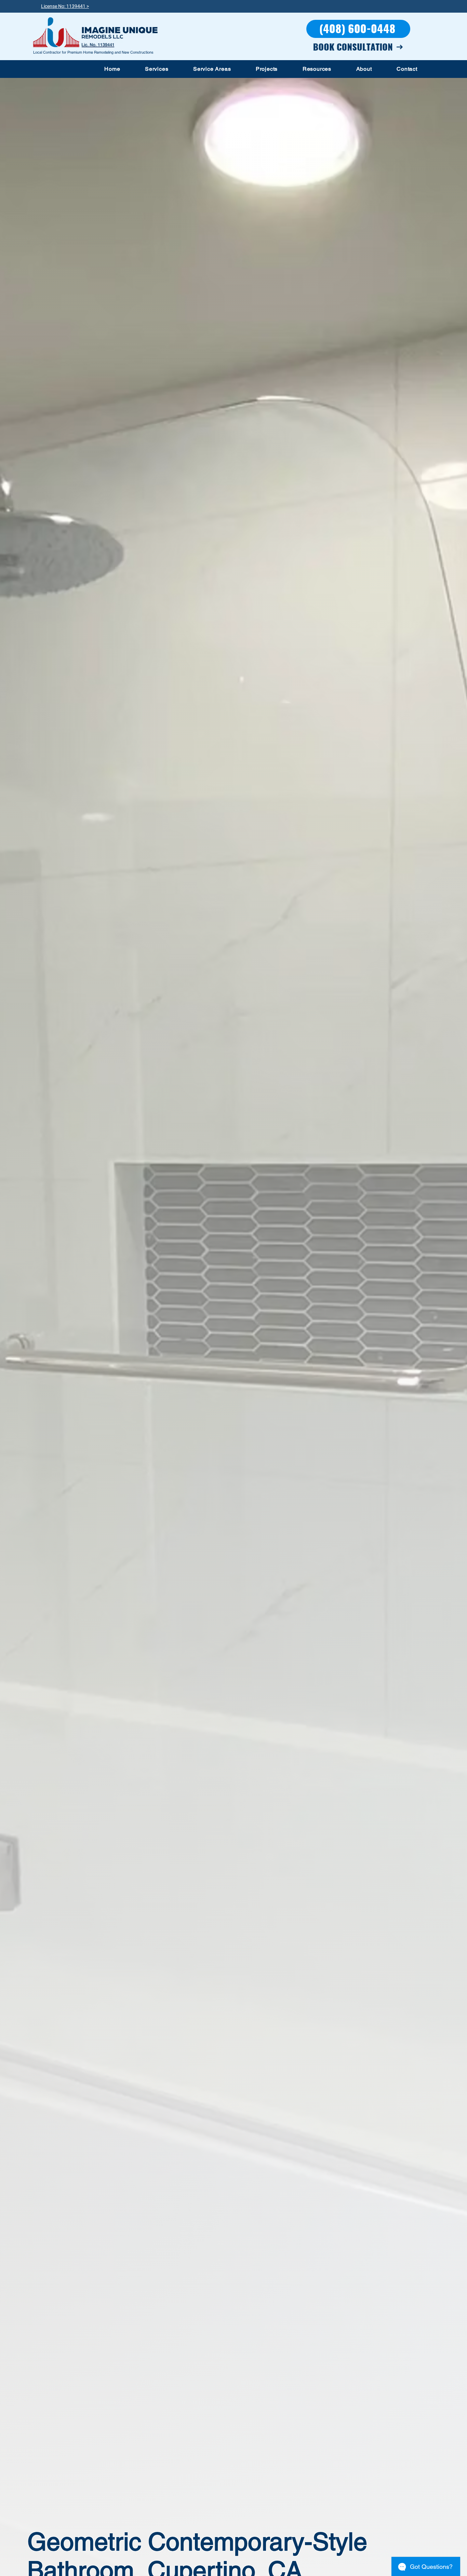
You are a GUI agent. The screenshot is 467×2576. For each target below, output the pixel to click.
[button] (157, 69)
